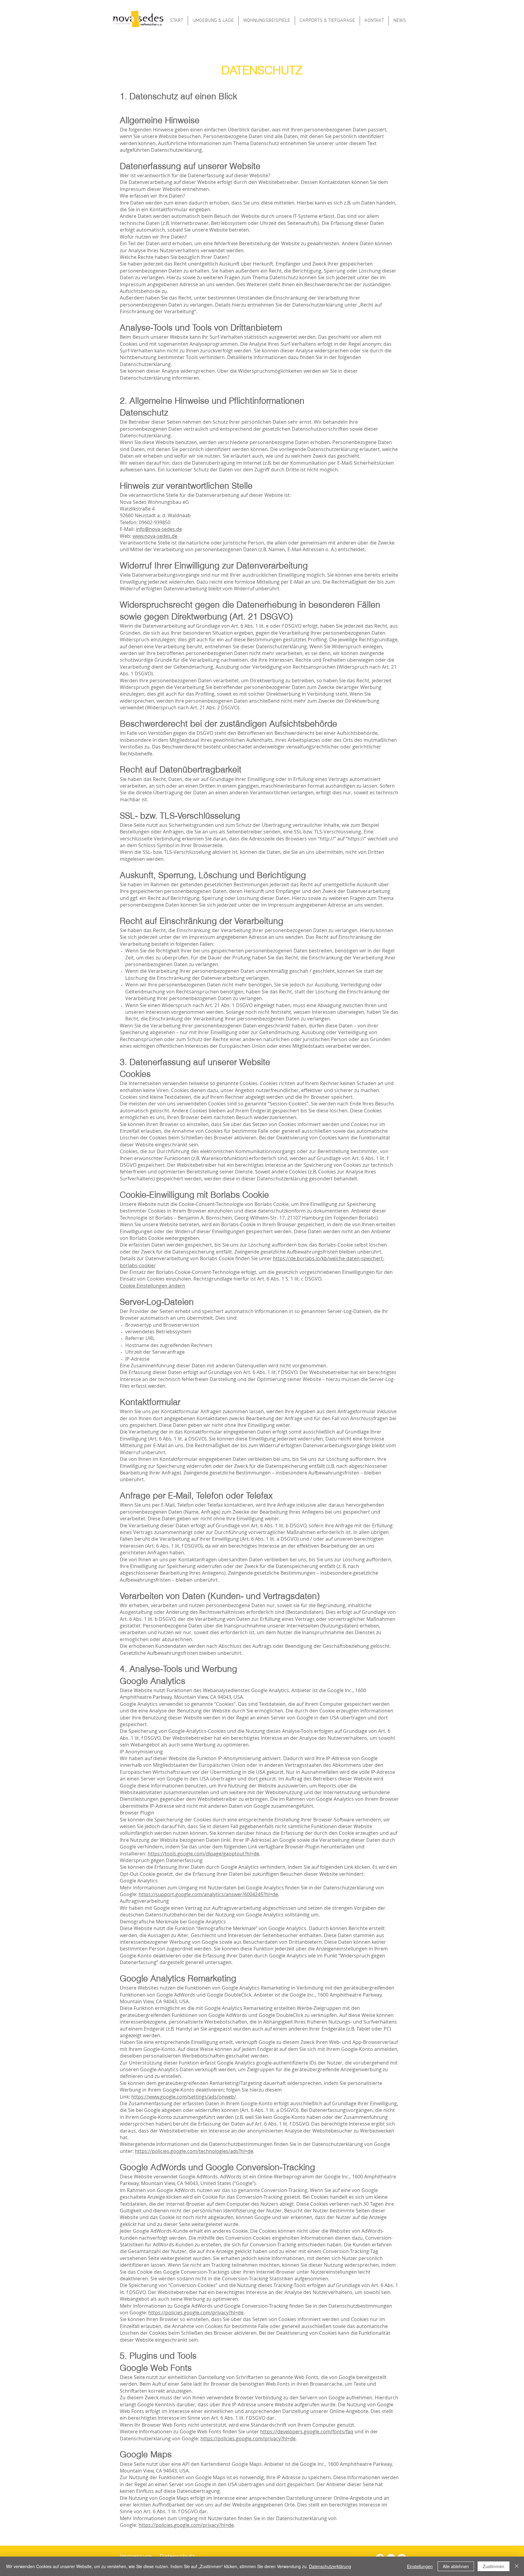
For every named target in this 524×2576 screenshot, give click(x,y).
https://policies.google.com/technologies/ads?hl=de (194, 2151)
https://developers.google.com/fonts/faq (307, 2432)
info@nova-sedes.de (159, 529)
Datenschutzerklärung (330, 2566)
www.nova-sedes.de (155, 536)
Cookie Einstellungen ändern (153, 1286)
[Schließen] (517, 2566)
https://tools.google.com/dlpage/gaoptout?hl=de (203, 1854)
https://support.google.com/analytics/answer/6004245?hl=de (208, 1894)
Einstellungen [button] (420, 2566)
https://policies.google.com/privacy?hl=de (196, 2313)
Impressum (136, 2556)
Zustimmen (494, 2566)
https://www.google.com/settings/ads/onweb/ (184, 2097)
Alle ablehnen (456, 2566)
